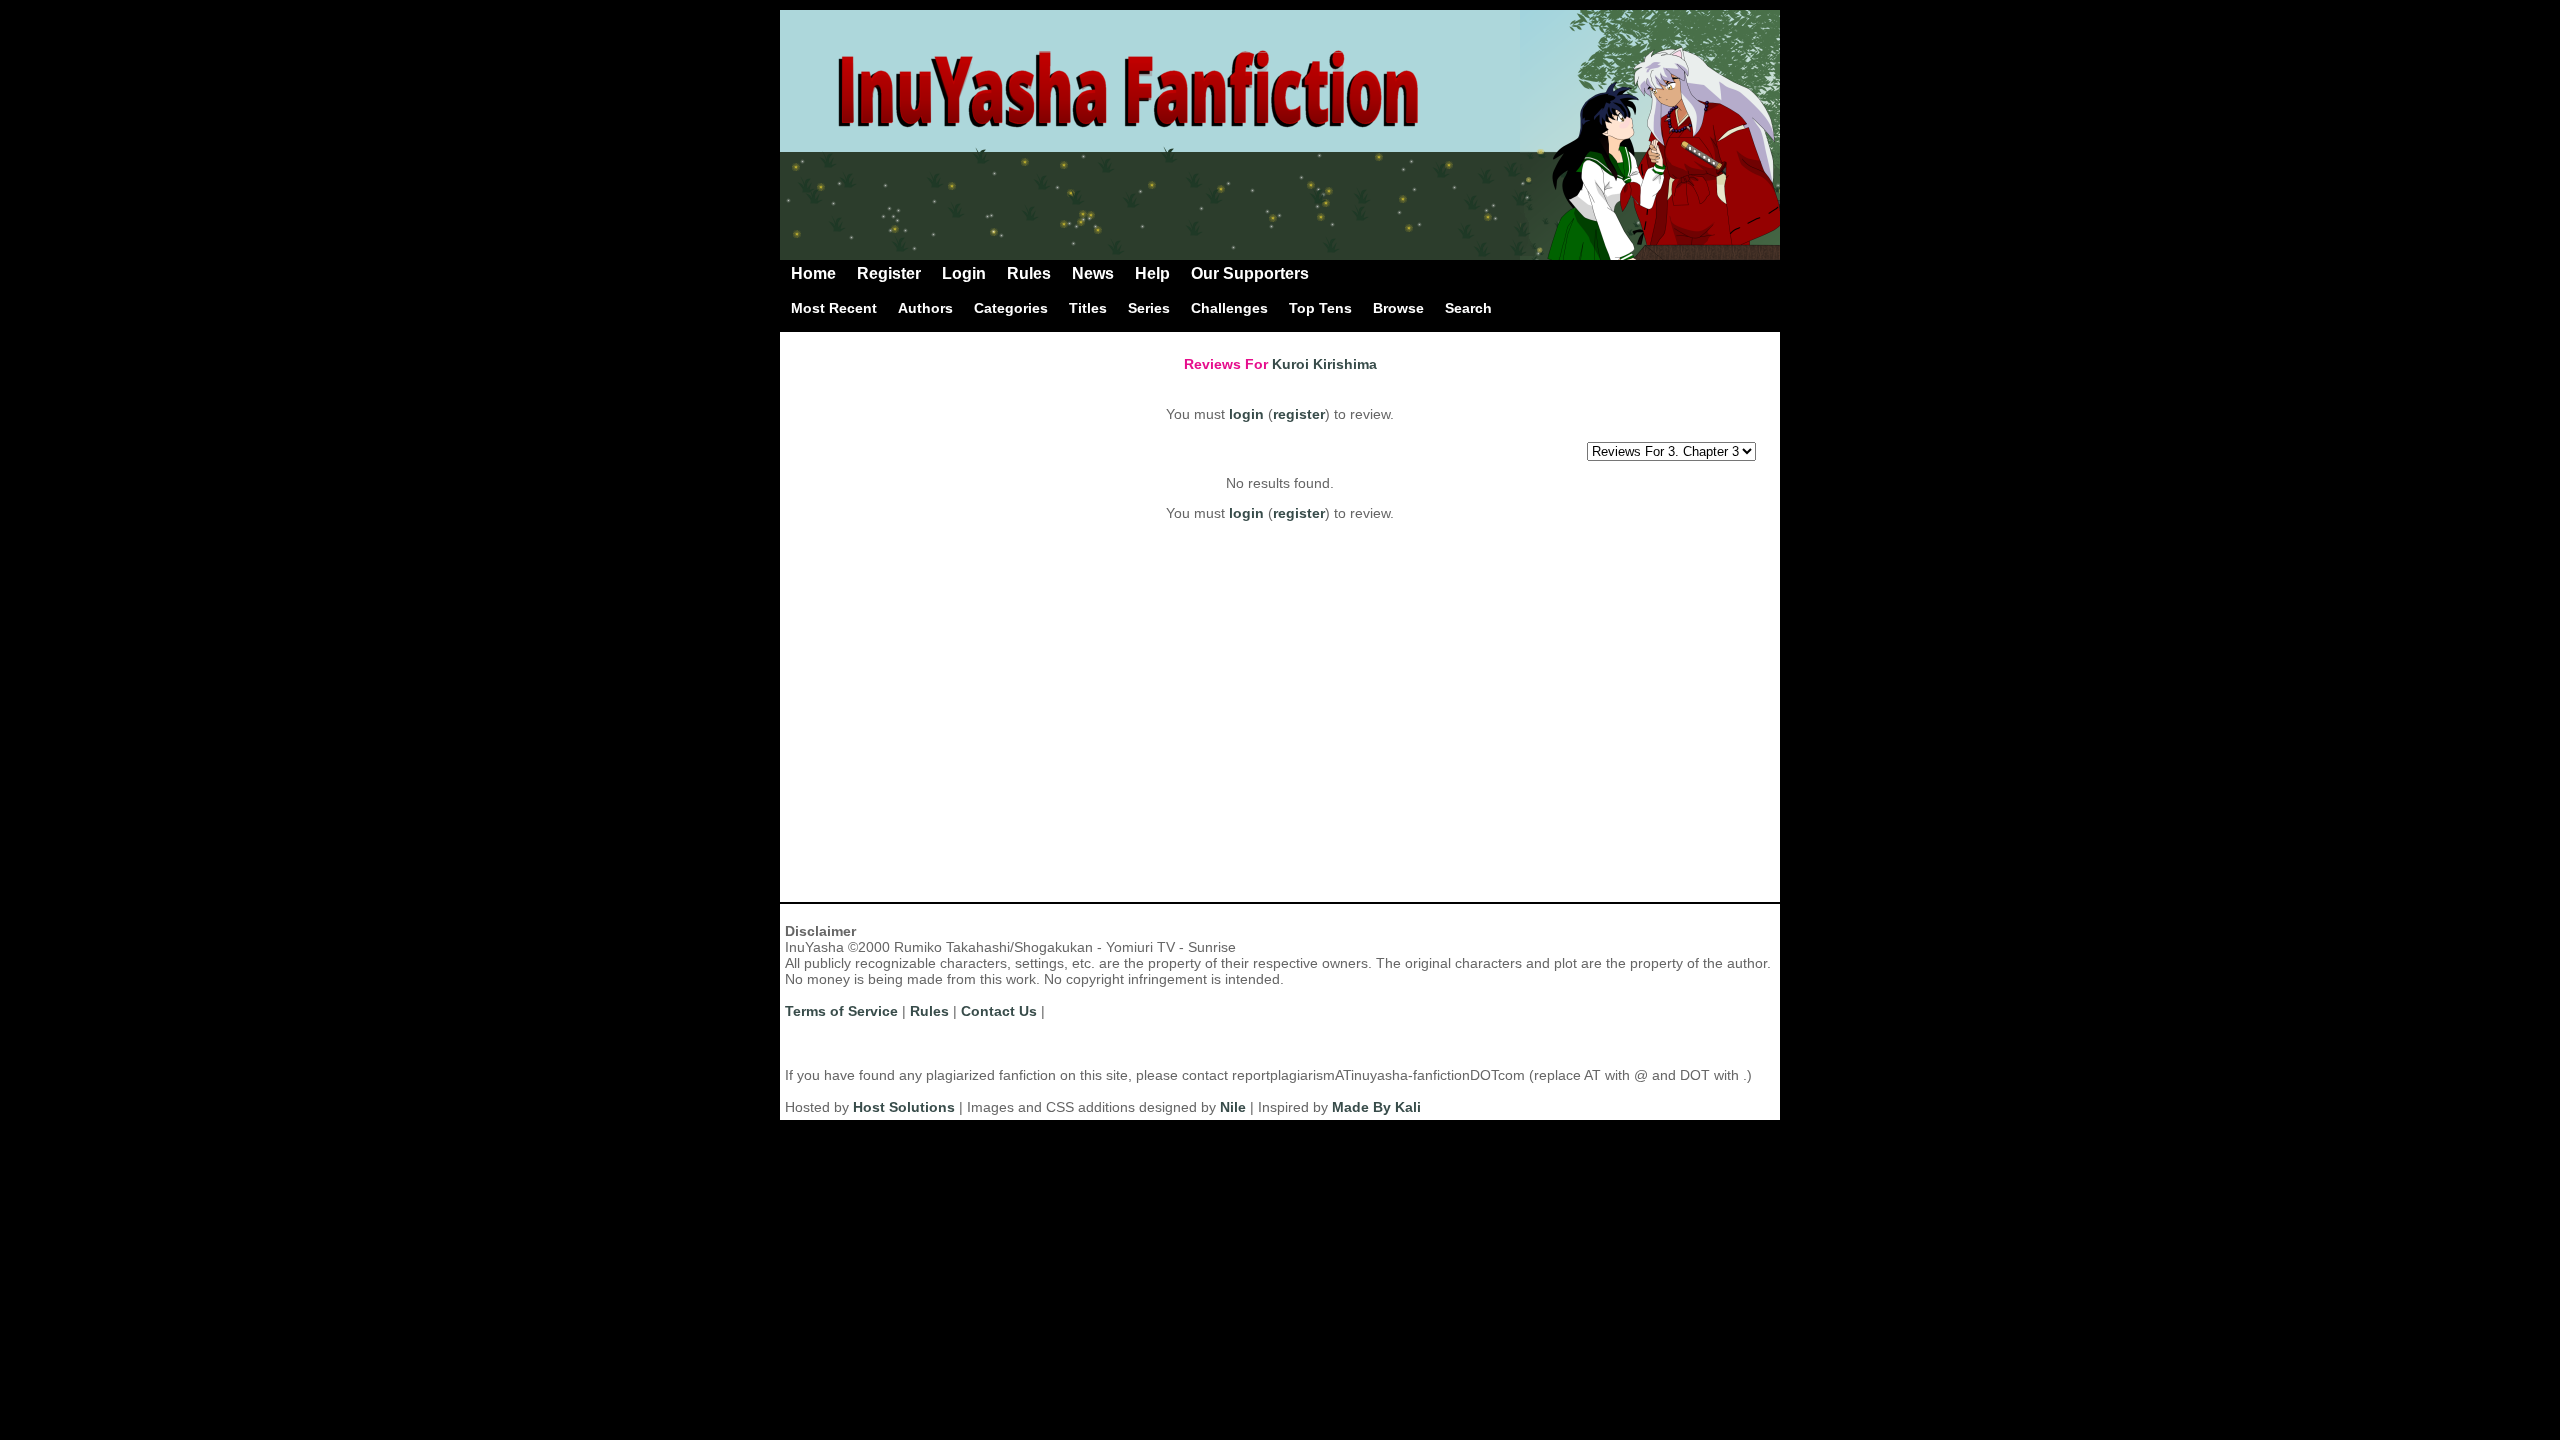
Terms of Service (841, 1011)
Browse (1398, 308)
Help (1152, 273)
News (1093, 273)
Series (1149, 308)
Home (813, 273)
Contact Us (999, 1011)
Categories (1011, 308)
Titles (1088, 308)
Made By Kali (1376, 1107)
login (1246, 414)
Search (1468, 308)
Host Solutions (904, 1107)
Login (964, 273)
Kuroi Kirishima (1324, 364)
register (1299, 414)
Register (889, 273)
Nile (1233, 1107)
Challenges (1229, 308)
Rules (1029, 273)
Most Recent (834, 308)
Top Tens (1320, 308)
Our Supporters (1250, 273)
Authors (925, 308)
